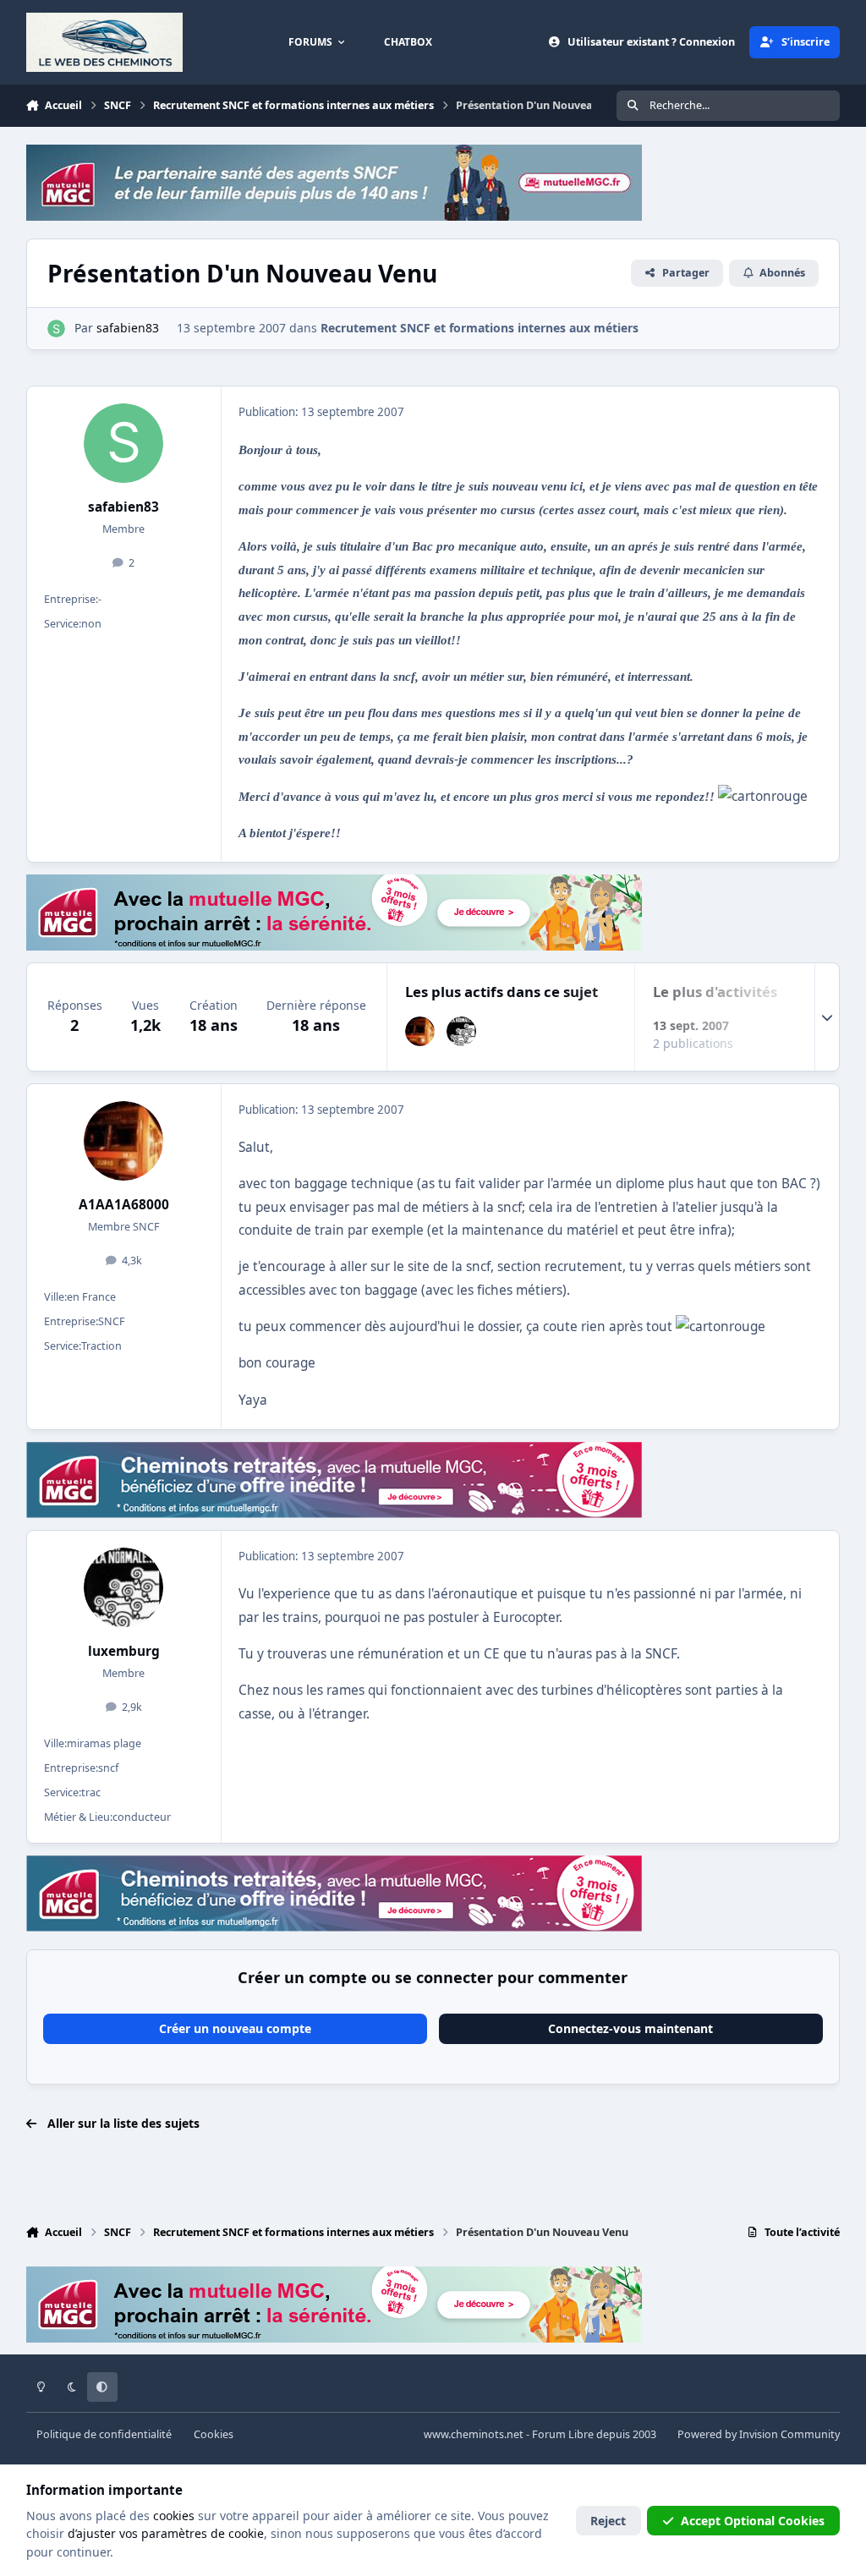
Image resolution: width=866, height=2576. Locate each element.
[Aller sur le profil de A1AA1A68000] (420, 1031)
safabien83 (123, 507)
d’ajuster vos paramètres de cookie (166, 2533)
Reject (608, 2521)
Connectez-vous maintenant (630, 2028)
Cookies (214, 2434)
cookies (174, 2516)
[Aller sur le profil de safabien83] (56, 329)
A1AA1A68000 (124, 1205)
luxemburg (124, 1651)
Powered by (759, 2434)
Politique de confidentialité (104, 2434)
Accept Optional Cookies (753, 2521)
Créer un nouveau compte (235, 2028)
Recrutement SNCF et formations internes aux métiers (480, 328)
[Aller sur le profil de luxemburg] (461, 1031)
